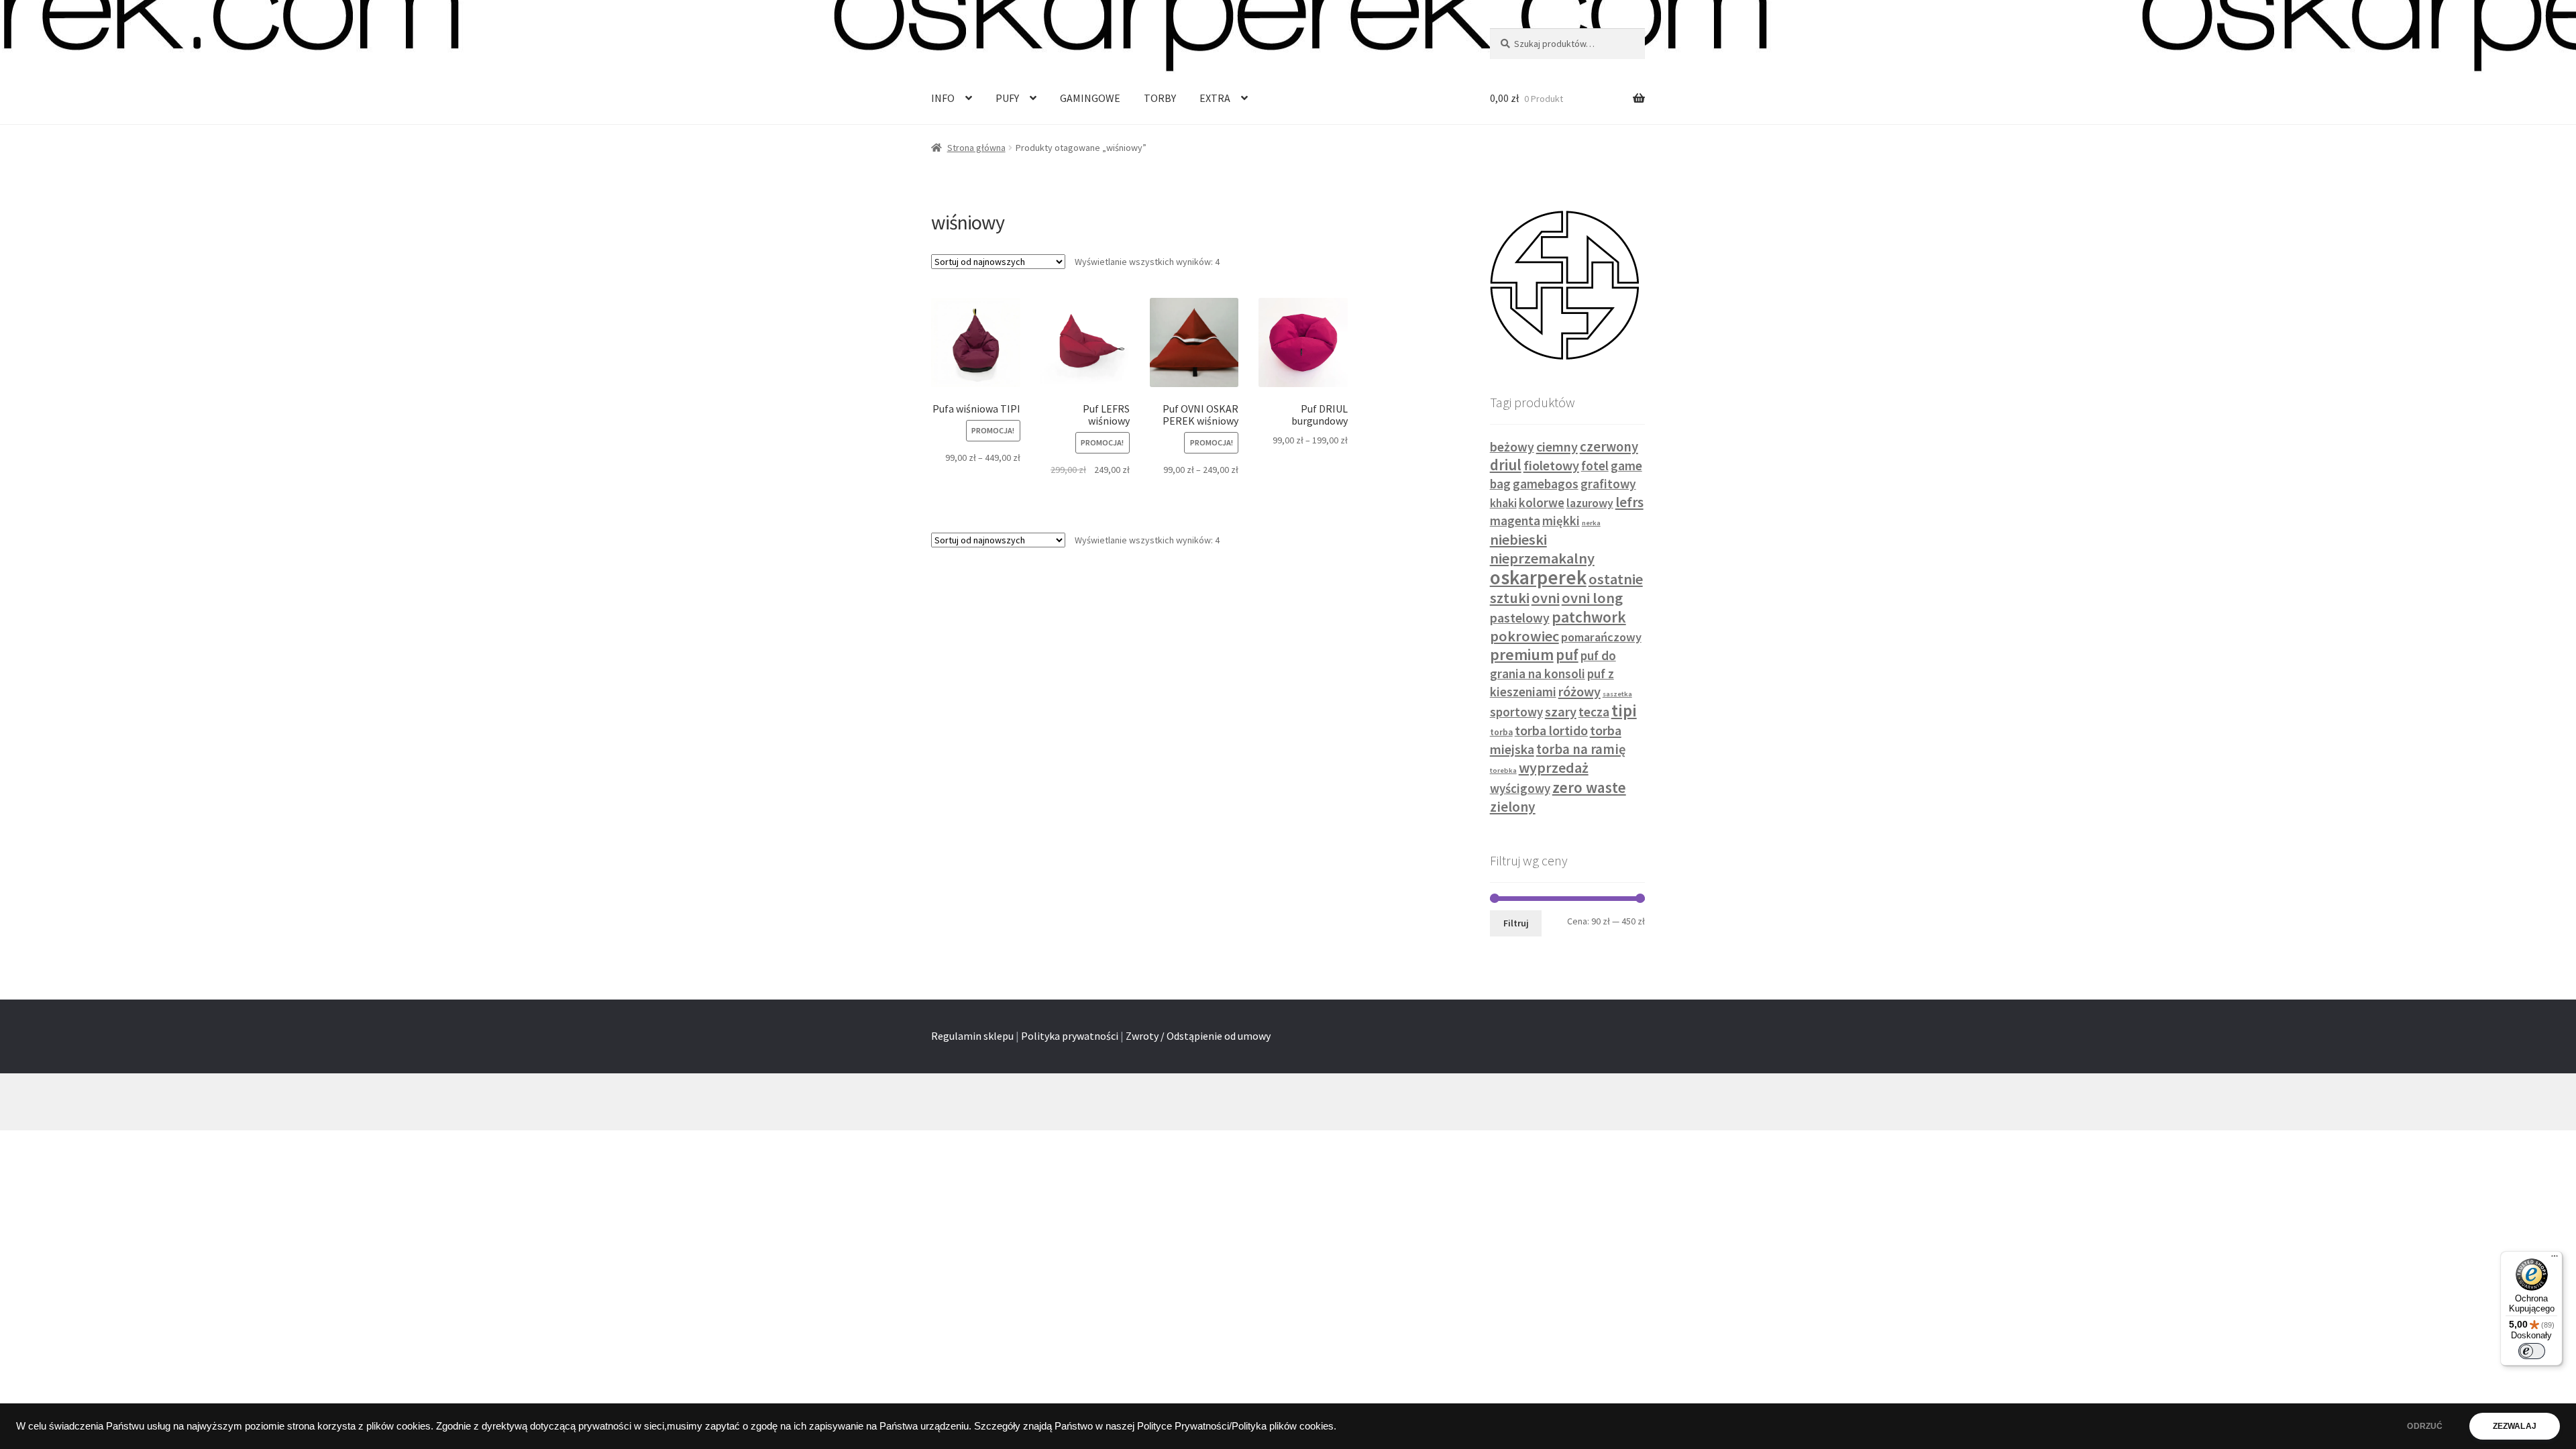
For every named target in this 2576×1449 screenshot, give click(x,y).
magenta (1515, 521)
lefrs (1629, 502)
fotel (1595, 466)
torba (1501, 732)
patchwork (1589, 617)
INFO (943, 98)
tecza (1594, 712)
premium (1522, 655)
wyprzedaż (1554, 767)
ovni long (1592, 598)
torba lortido (1551, 731)
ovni (1546, 598)
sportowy (1516, 712)
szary (1561, 712)
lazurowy (1590, 503)
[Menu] (2555, 1259)
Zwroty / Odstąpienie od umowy (1198, 1036)
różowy (1579, 692)
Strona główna (976, 148)
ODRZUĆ (2425, 1426)
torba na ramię (1581, 749)
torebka (1503, 770)
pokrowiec (1524, 636)
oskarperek (1538, 577)
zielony (1513, 807)
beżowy (1512, 447)
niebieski (1518, 539)
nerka (1591, 523)
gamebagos (1546, 484)
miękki (1561, 521)
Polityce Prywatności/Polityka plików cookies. (1237, 1426)
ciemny (1557, 446)
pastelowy (1520, 618)
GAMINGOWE (1090, 98)
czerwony (1609, 447)
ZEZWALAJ (2515, 1426)
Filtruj (1516, 923)
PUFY (1007, 98)
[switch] (2532, 1351)
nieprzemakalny (1542, 558)
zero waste (1589, 787)
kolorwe (1542, 503)
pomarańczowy (1601, 637)
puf (1567, 655)
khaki (1503, 503)
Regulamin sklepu (972, 1036)
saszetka (1617, 694)
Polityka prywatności (1070, 1036)
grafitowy (1608, 484)
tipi (1624, 710)
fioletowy (1551, 466)
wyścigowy (1520, 789)
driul (1506, 465)
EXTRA (1215, 98)
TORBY (1160, 98)
